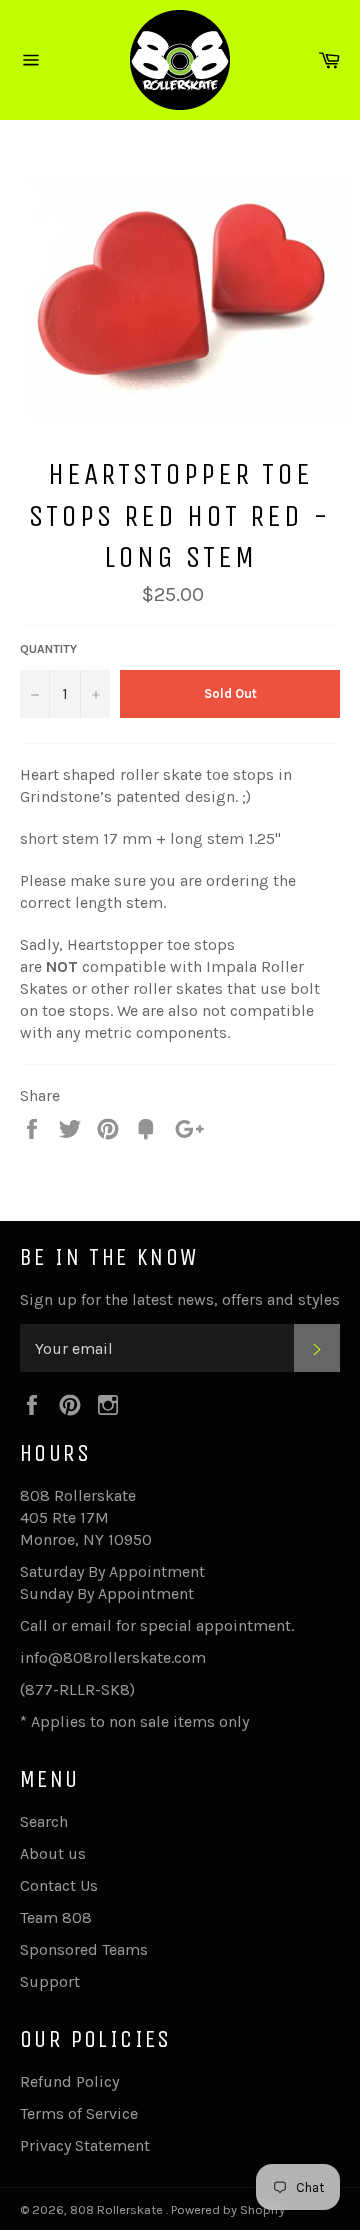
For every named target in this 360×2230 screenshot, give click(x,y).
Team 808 (56, 1917)
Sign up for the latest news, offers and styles (180, 1299)
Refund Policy (69, 2081)
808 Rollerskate (118, 2209)
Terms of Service (79, 2113)
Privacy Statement (85, 2145)
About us (53, 1853)
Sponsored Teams (84, 1949)
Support (50, 1981)
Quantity (48, 649)
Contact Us (59, 1885)
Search (44, 1821)
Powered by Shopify (228, 2209)
